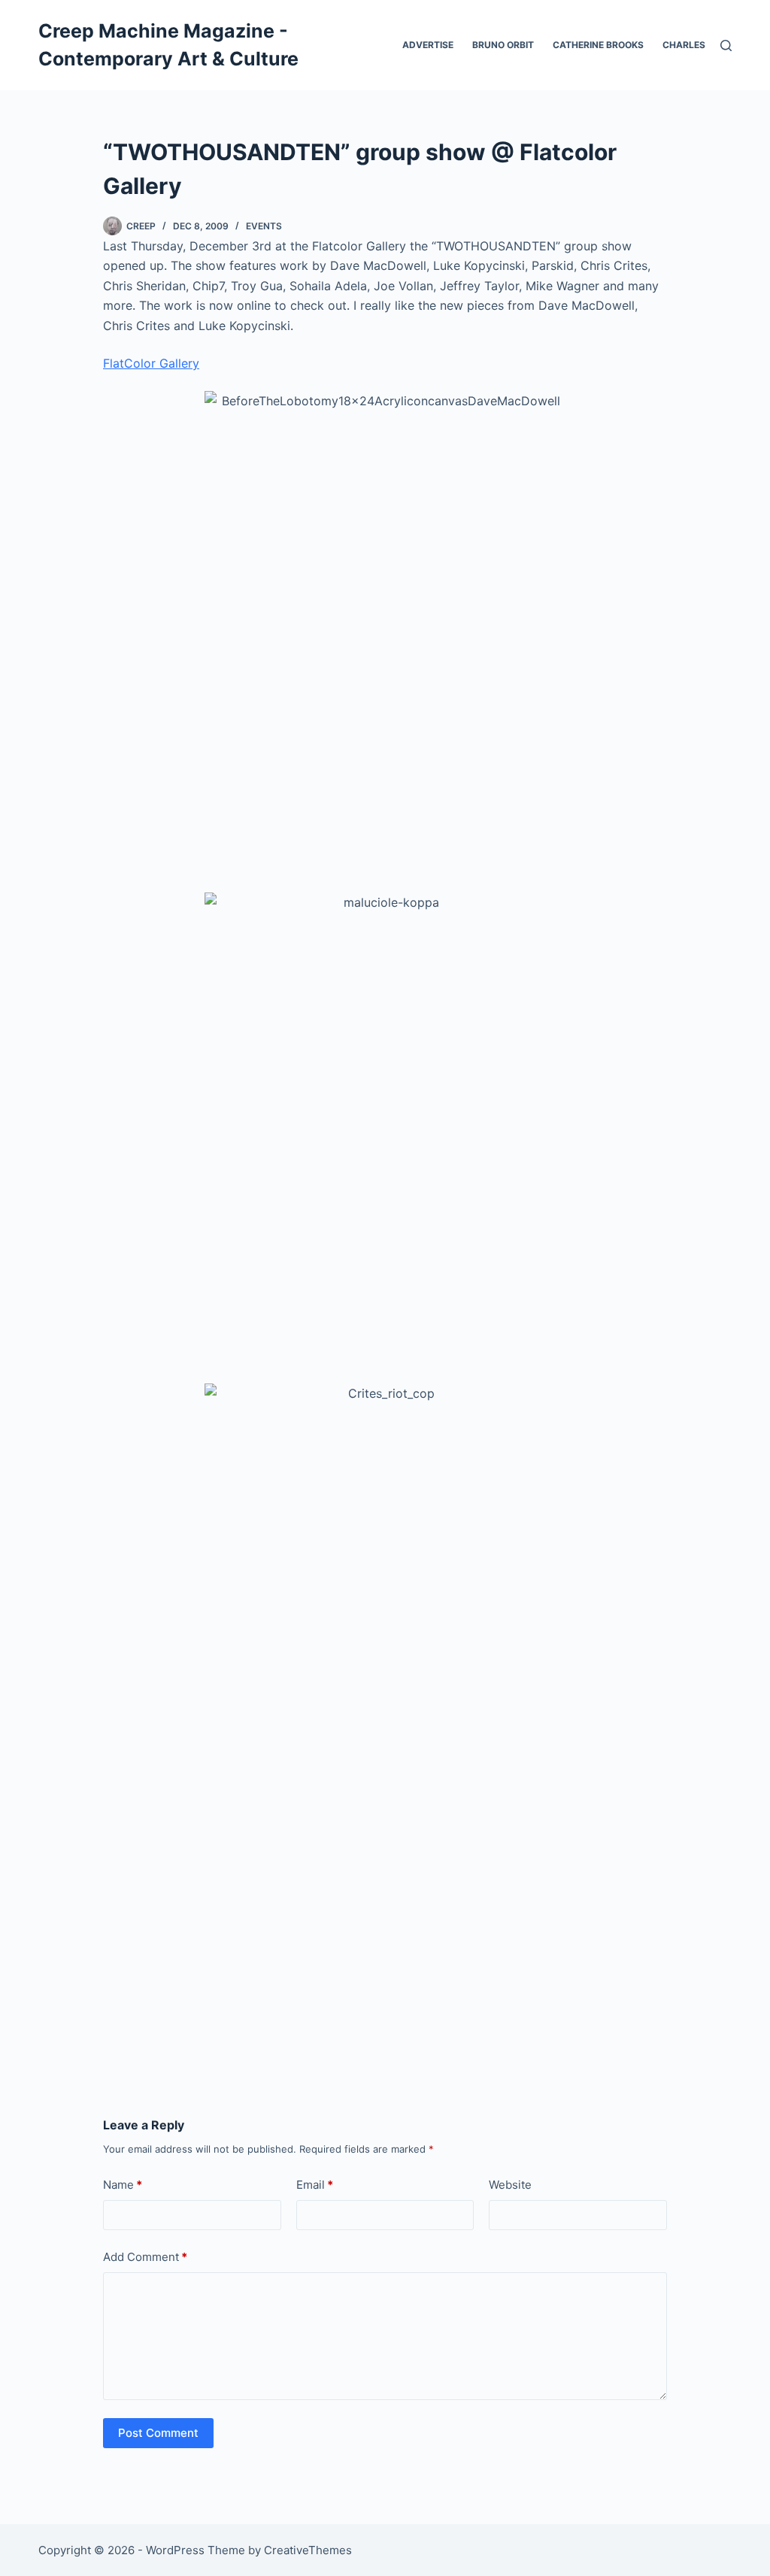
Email (315, 2185)
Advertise (428, 45)
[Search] (726, 45)
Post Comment (158, 2433)
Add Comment (145, 2257)
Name (123, 2185)
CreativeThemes (308, 2550)
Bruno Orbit (503, 45)
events (264, 226)
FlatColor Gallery (151, 363)
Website (510, 2185)
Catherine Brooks (598, 45)
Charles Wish (697, 45)
